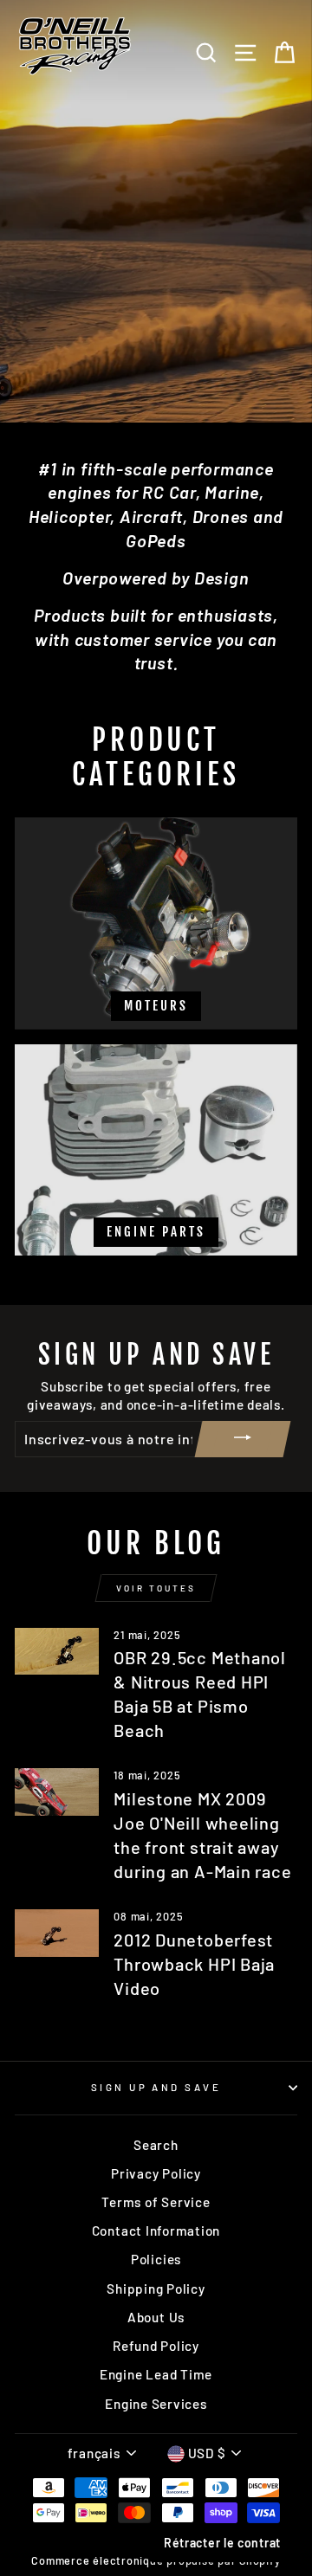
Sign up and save (156, 2087)
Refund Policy (156, 2346)
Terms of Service (156, 2202)
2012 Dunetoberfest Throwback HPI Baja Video (194, 1964)
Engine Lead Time (156, 2374)
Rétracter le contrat (222, 2543)
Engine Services (156, 2404)
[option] (156, 211)
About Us (156, 2317)
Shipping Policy (156, 2289)
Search (156, 2145)
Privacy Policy (156, 2173)
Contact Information (156, 2231)
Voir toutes (156, 1588)
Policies (156, 2259)
